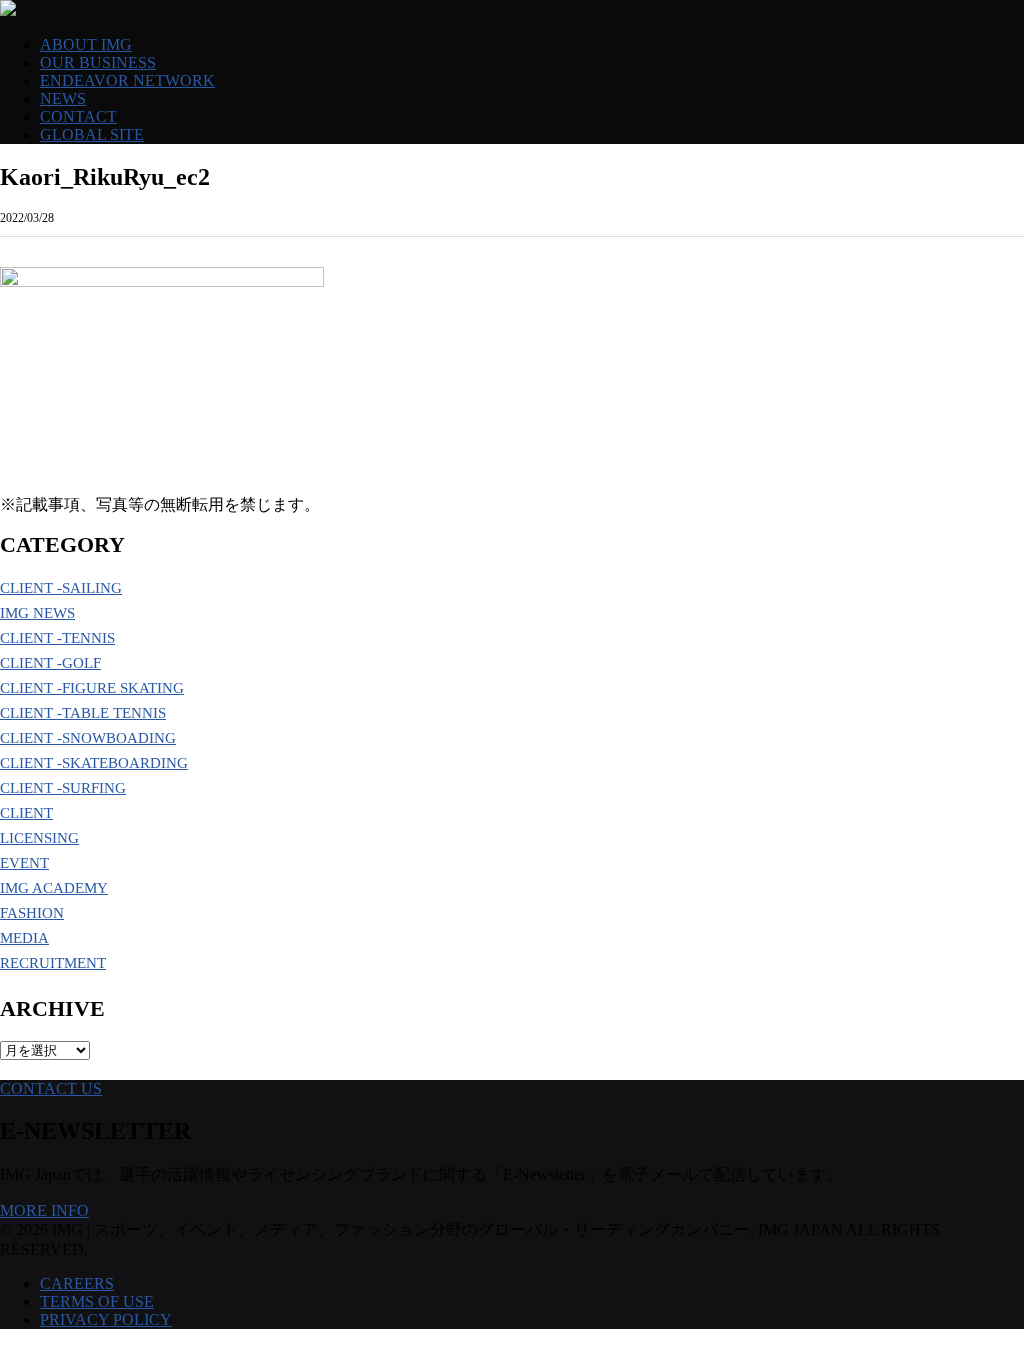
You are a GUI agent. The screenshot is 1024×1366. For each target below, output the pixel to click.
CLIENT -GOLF (50, 663)
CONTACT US (51, 1088)
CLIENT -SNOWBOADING (88, 738)
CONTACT (78, 116)
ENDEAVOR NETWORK (127, 80)
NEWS (63, 98)
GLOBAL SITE (92, 134)
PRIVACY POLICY (106, 1319)
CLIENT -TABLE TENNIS (83, 713)
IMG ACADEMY (54, 888)
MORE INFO (44, 1210)
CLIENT (26, 813)
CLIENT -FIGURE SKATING (92, 688)
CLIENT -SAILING (61, 588)
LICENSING (39, 838)
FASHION (32, 913)
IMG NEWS (37, 613)
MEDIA (24, 938)
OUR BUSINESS (98, 62)
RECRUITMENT (53, 963)
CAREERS (77, 1283)
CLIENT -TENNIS (57, 638)
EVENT (24, 863)
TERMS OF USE (97, 1301)
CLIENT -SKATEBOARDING (94, 763)
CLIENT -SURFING (63, 788)
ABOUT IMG (86, 44)
